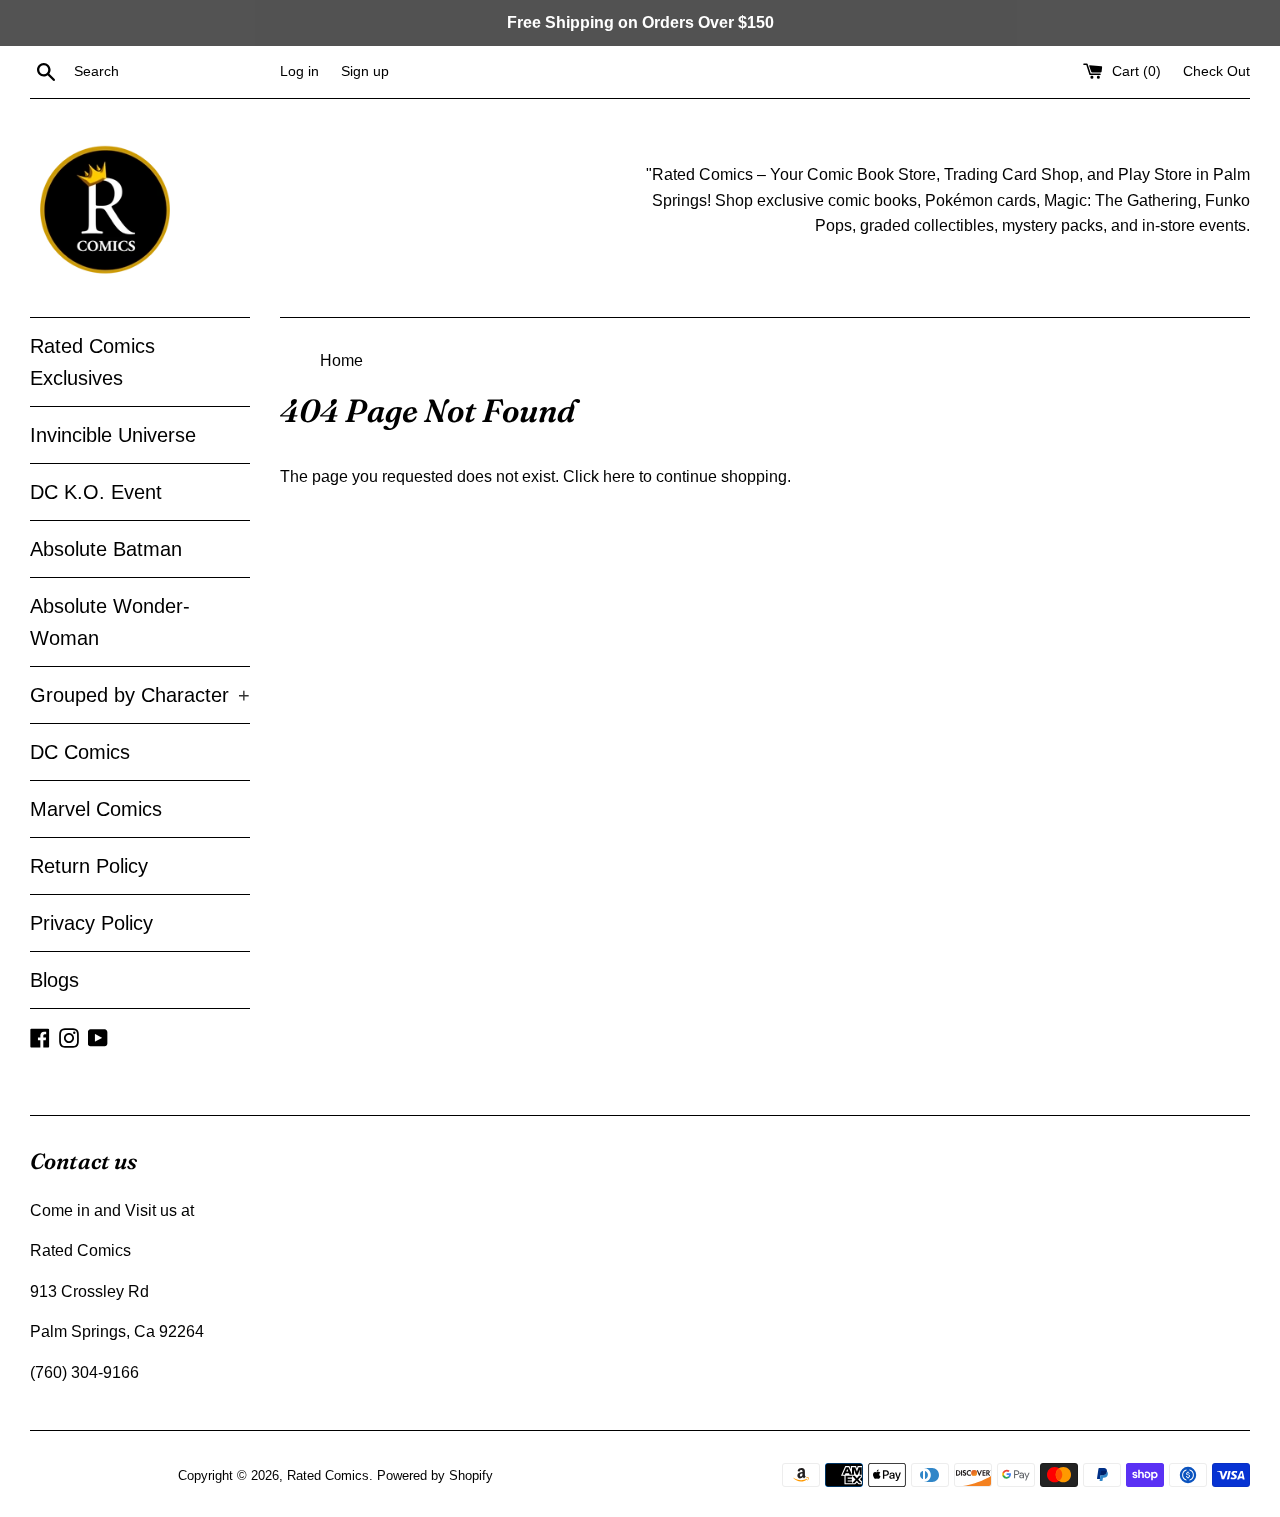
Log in (299, 71)
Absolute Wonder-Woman (110, 622)
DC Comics (80, 752)
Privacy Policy (91, 923)
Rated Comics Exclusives (92, 362)
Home (341, 360)
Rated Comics (328, 1475)
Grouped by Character (140, 695)
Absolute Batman (106, 549)
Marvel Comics (96, 809)
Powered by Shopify (435, 1475)
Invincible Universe (113, 435)
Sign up (365, 71)
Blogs (54, 980)
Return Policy (89, 866)
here (619, 476)
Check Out (1216, 71)
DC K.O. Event (96, 492)
